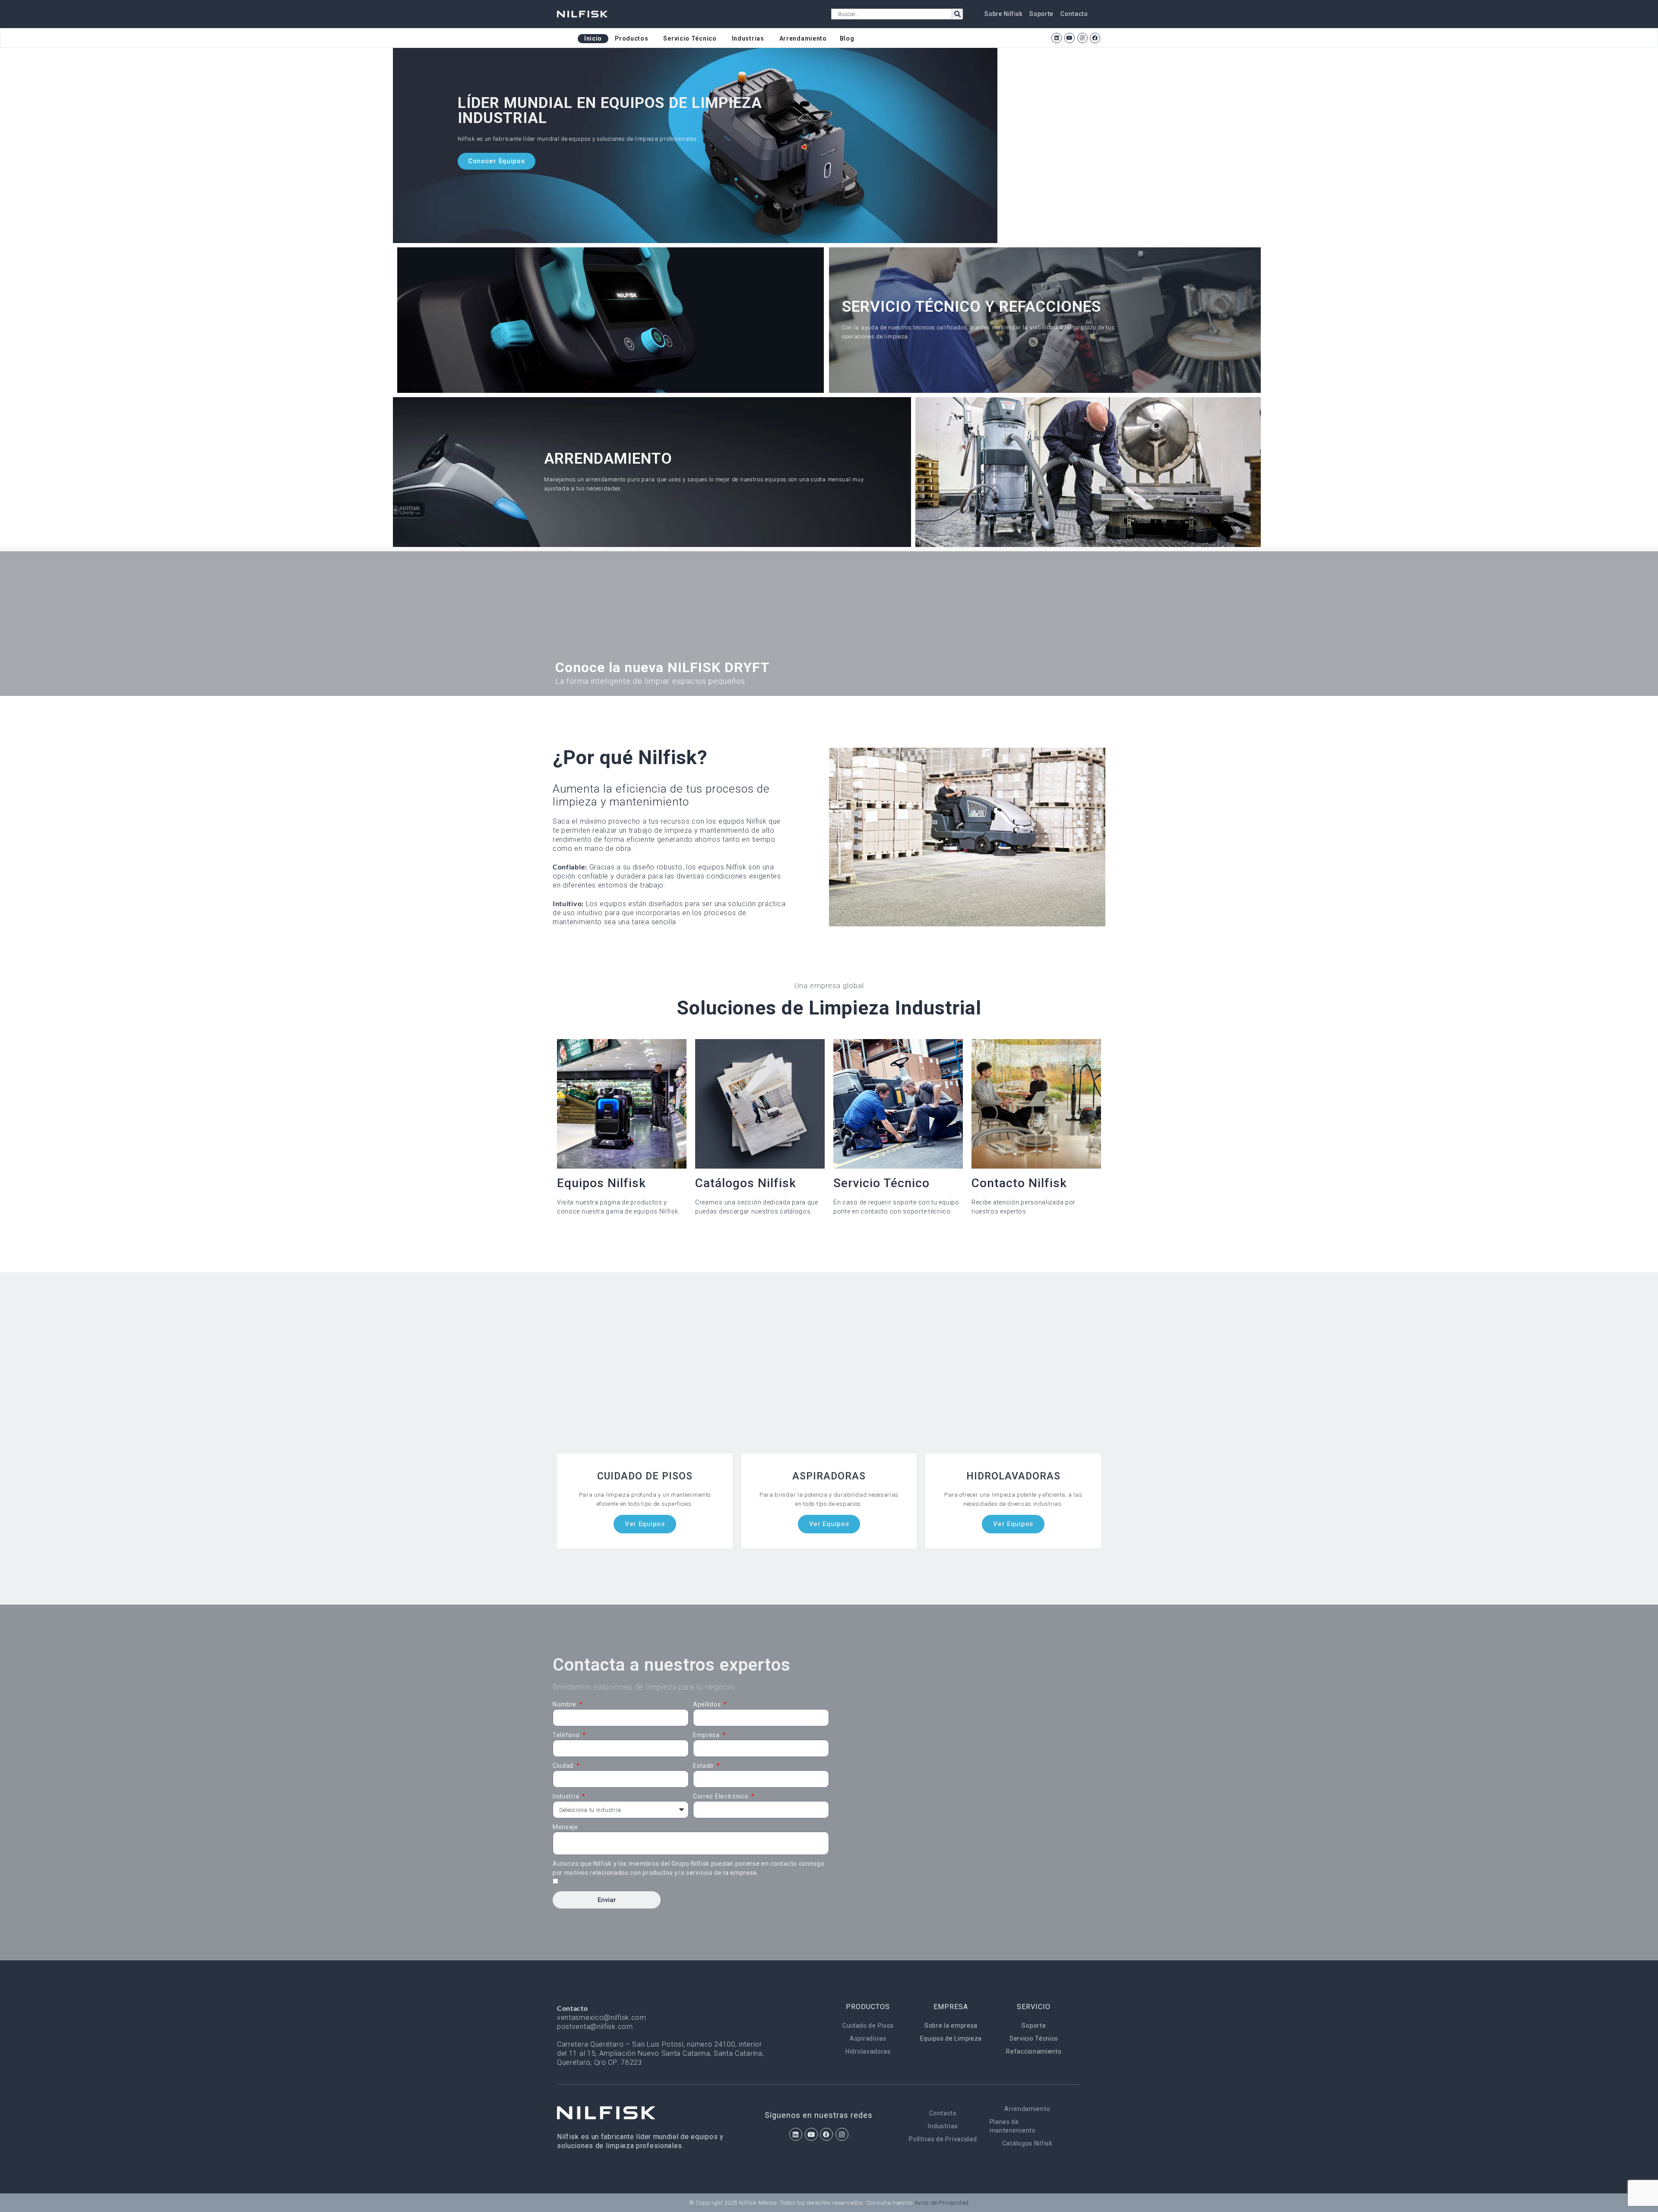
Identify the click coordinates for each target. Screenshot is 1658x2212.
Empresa (707, 1735)
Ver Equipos (645, 1524)
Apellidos (708, 1704)
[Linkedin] (1057, 38)
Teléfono (567, 1735)
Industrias (943, 2126)
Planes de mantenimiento (1013, 2126)
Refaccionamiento (1034, 2051)
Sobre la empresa (951, 2026)
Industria (567, 1796)
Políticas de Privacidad (943, 2139)
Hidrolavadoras (868, 2051)
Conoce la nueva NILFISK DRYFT (662, 667)
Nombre (565, 1704)
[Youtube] (1069, 38)
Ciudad (564, 1766)
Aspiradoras (868, 2038)
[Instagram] (1082, 38)
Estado (704, 1766)
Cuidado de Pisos (868, 2026)
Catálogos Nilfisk (1027, 2143)
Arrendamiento (1027, 2109)
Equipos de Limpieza (951, 2038)
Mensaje (565, 1827)
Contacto (943, 2113)
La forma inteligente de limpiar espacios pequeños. (651, 681)
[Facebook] (1095, 38)
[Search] (957, 14)
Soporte (1034, 2026)
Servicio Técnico (1034, 2038)
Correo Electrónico (721, 1796)
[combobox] (892, 14)
